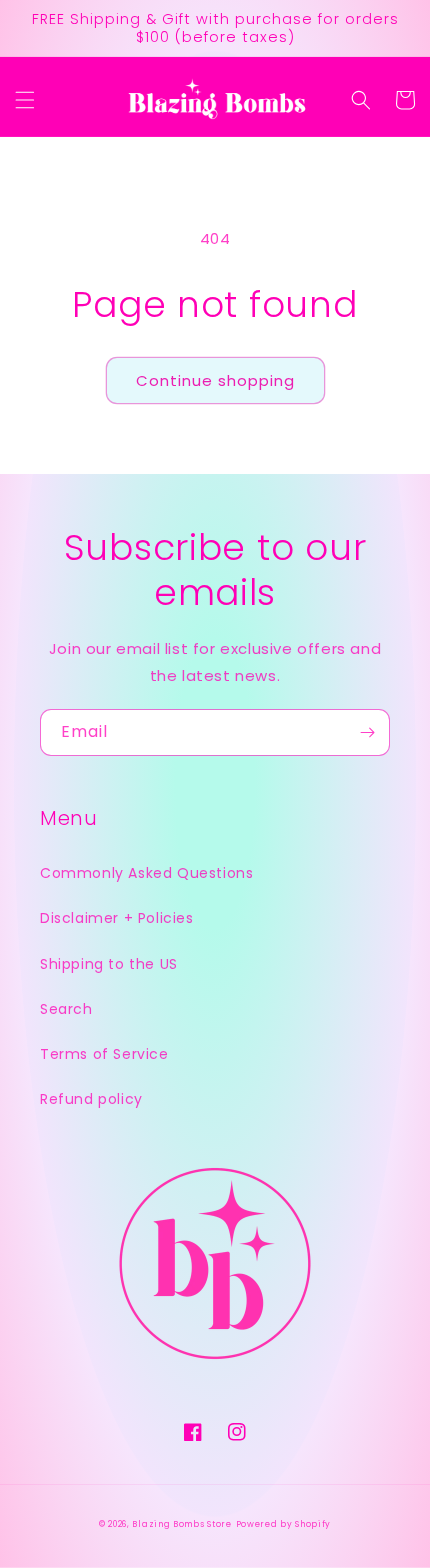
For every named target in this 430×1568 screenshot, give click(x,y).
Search (66, 1009)
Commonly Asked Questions (146, 873)
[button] (25, 100)
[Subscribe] (367, 732)
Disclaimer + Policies (117, 918)
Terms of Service (104, 1054)
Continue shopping (215, 380)
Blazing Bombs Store (181, 1524)
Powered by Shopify (284, 1524)
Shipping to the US (109, 964)
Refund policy (91, 1099)
